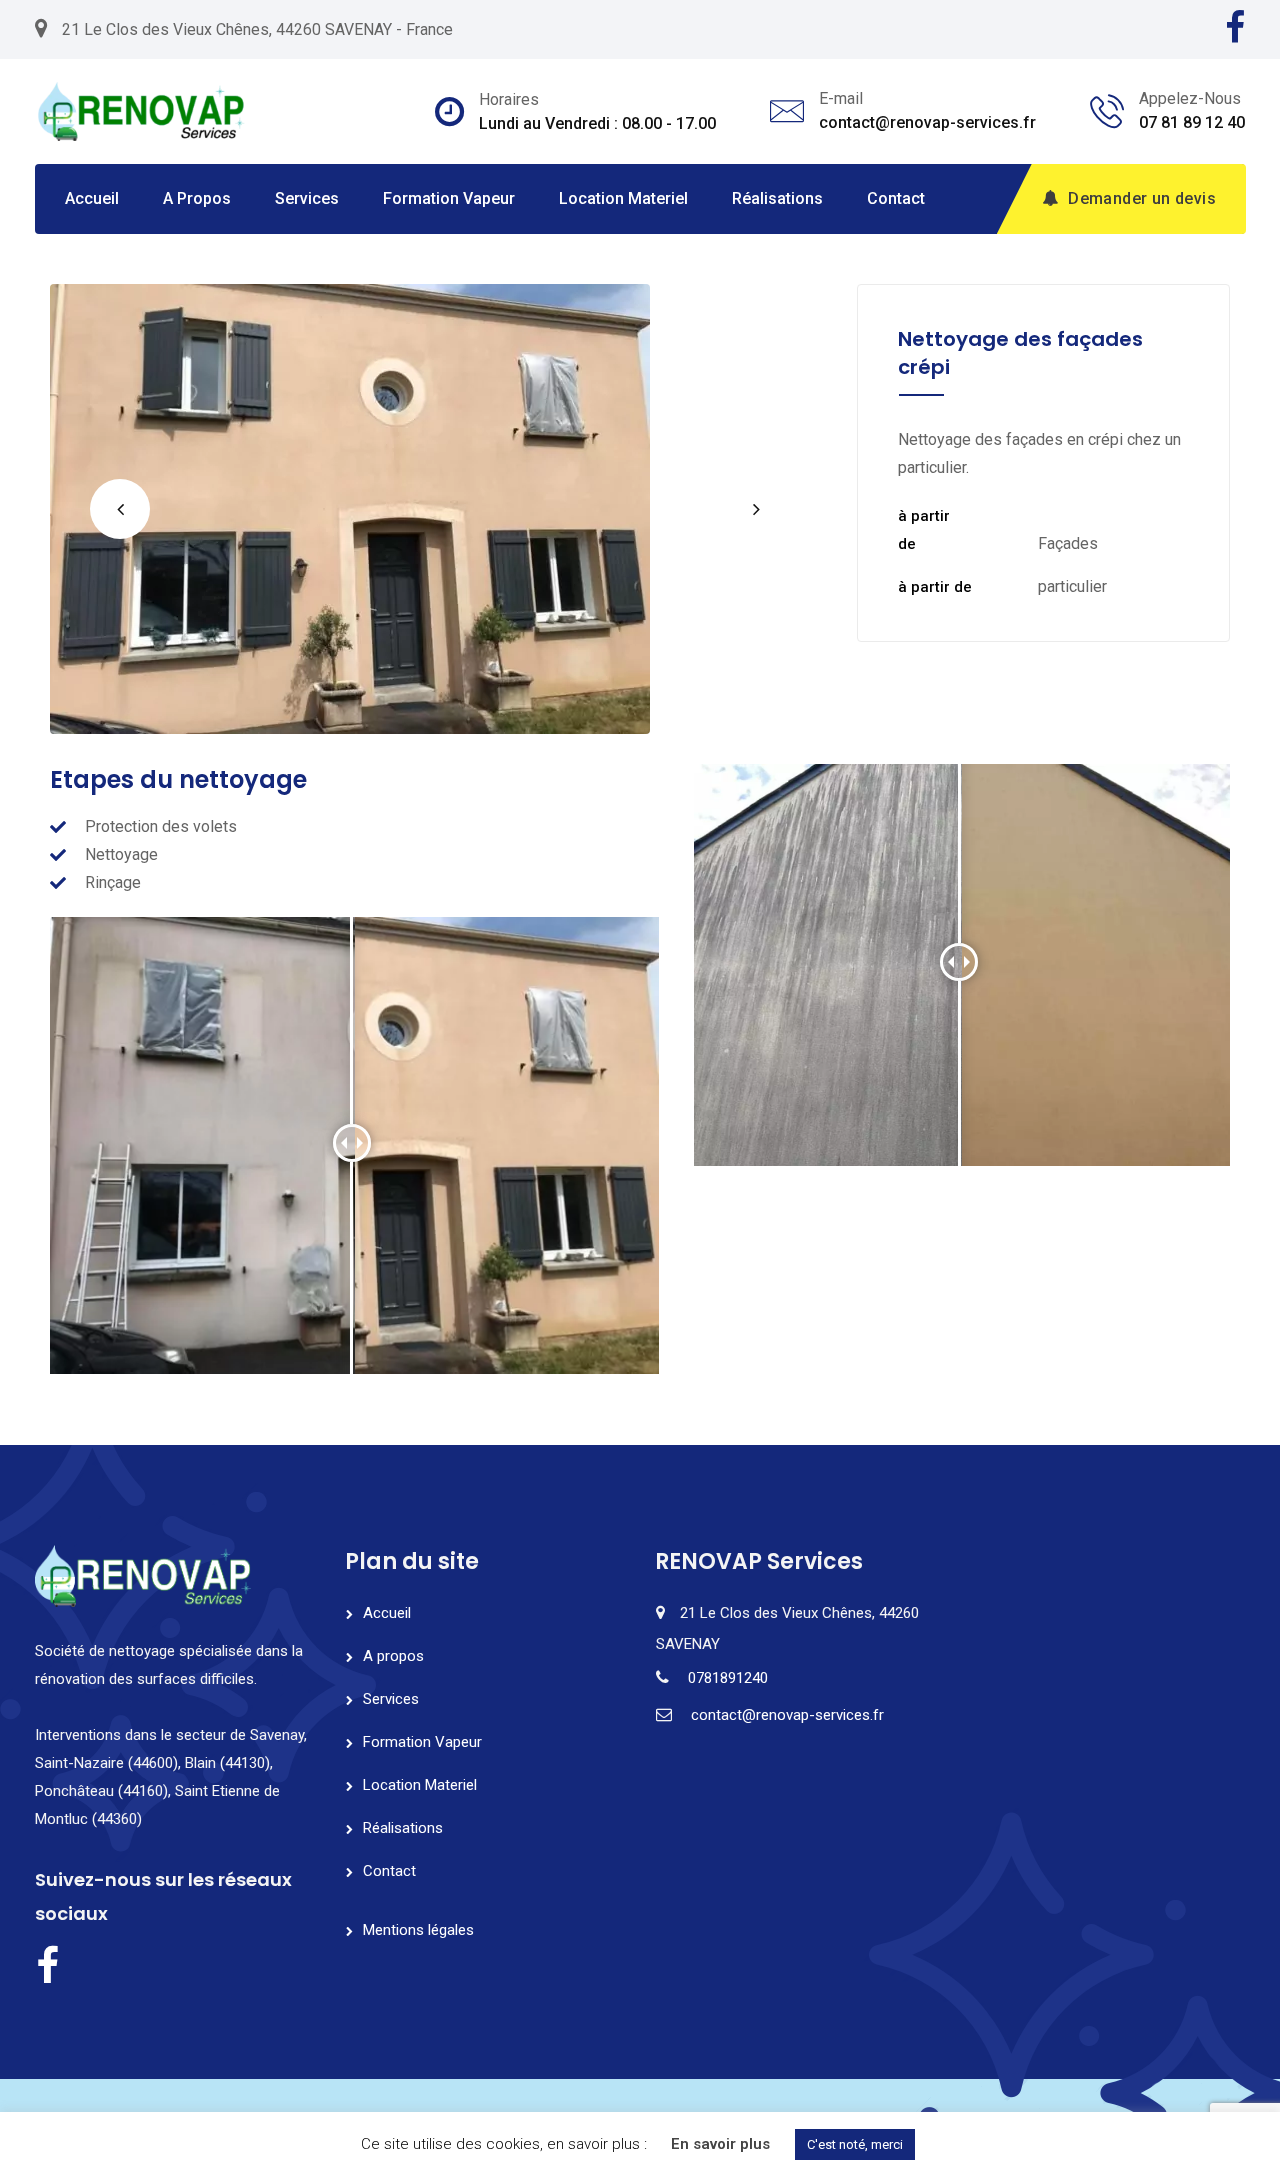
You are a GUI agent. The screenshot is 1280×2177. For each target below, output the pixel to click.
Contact (896, 198)
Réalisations (777, 198)
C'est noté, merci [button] (855, 2144)
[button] (120, 509)
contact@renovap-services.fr (927, 122)
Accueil (92, 198)
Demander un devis (1142, 198)
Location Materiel (623, 198)
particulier (1072, 586)
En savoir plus (720, 2144)
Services (307, 198)
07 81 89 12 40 (1192, 122)
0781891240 (728, 1678)
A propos (197, 198)
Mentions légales (418, 1930)
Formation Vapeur (449, 198)
